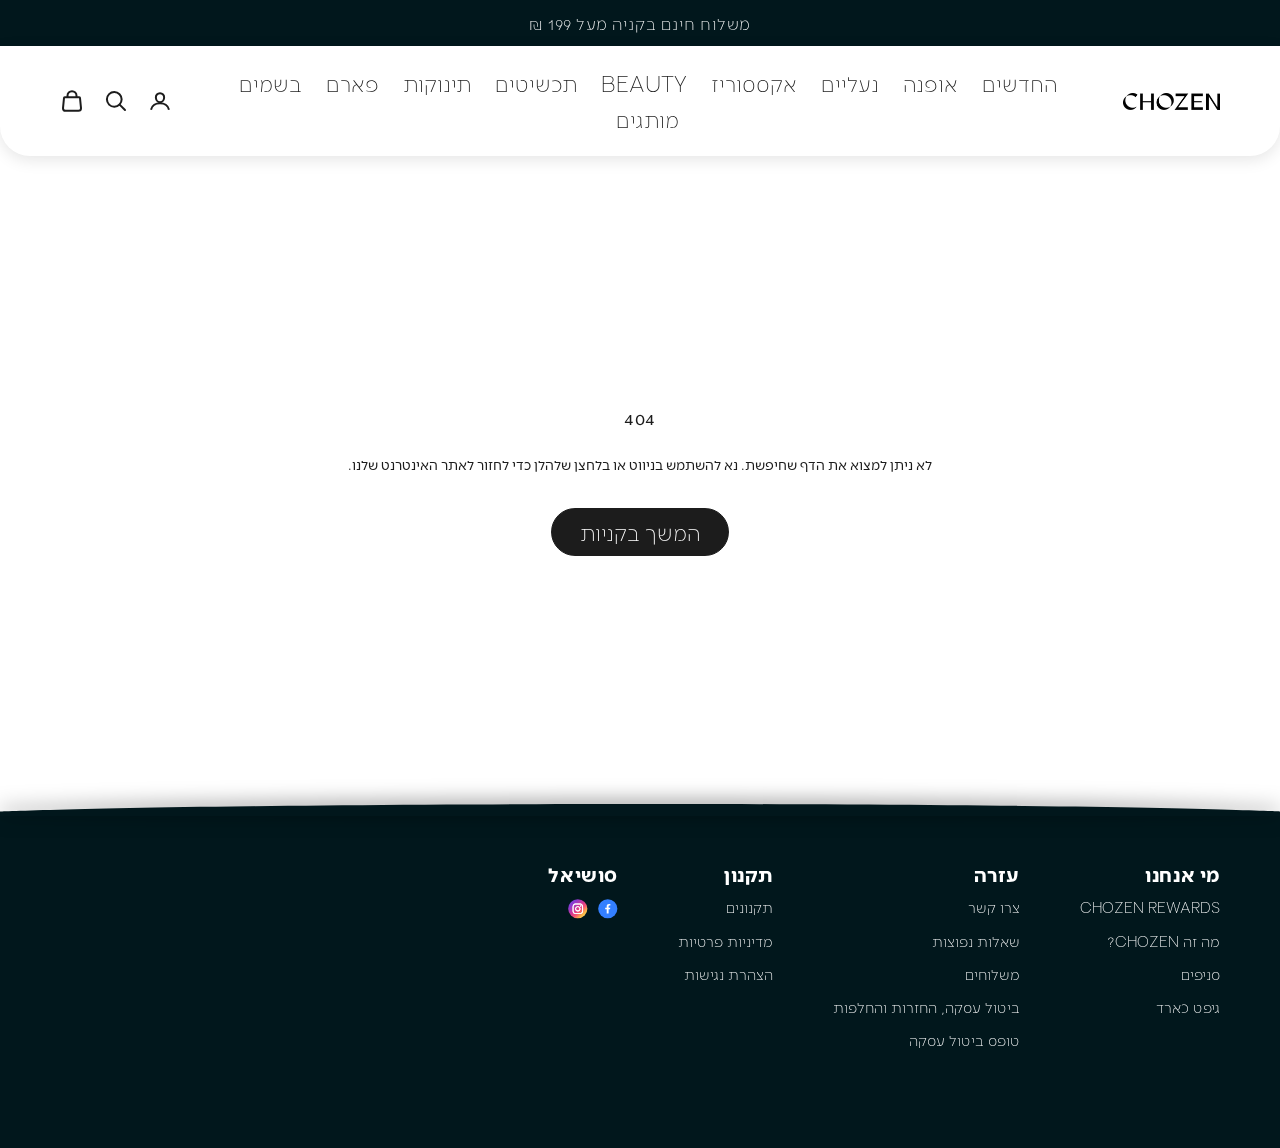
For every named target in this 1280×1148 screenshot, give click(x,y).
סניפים (1200, 974)
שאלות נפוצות (976, 941)
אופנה (930, 83)
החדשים (1019, 83)
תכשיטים (536, 83)
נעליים (850, 83)
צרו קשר (994, 907)
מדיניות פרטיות (725, 941)
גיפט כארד (1188, 1007)
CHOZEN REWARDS (1150, 907)
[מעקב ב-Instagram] (578, 908)
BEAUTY (644, 83)
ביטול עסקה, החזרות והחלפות (926, 1007)
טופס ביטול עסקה (964, 1040)
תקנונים (749, 907)
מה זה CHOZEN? (1163, 941)
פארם (352, 83)
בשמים (270, 83)
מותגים (647, 119)
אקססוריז (754, 83)
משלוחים (992, 974)
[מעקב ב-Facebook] (608, 908)
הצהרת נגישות (728, 974)
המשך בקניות (640, 532)
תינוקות (437, 83)
